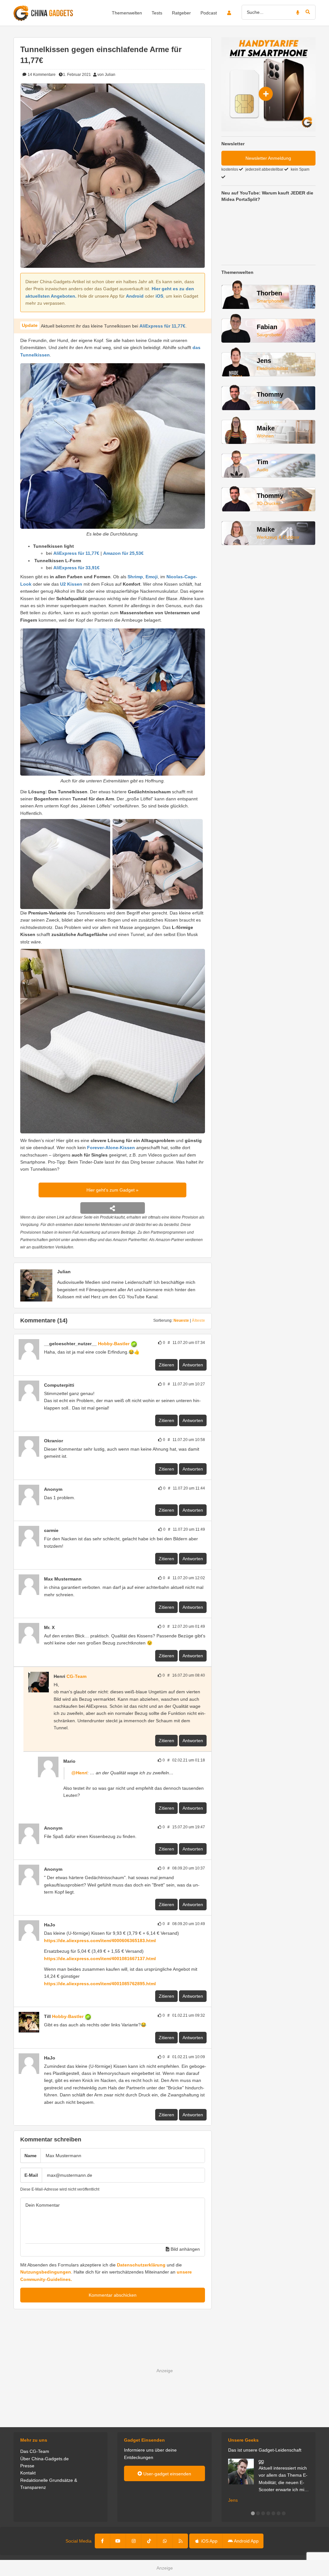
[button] (253, 2513)
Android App (246, 2541)
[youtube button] (118, 2541)
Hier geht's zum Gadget (111, 1190)
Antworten (193, 1365)
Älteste (198, 1320)
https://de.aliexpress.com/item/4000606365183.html (100, 1941)
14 (41, 75)
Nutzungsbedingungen (46, 2272)
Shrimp (135, 577)
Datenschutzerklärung (141, 2265)
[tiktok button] (149, 2541)
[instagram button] (134, 2541)
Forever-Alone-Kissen (111, 1148)
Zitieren (166, 1365)
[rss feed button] (180, 2541)
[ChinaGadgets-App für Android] (58, 1627)
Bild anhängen (185, 2249)
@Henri (79, 1773)
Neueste (181, 1320)
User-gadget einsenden (167, 2474)
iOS (159, 296)
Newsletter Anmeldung (268, 158)
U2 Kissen (71, 584)
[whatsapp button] (165, 2541)
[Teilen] (113, 1208)
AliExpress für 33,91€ (76, 568)
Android (135, 296)
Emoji (152, 577)
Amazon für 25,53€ (123, 553)
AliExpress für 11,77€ (162, 326)
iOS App (209, 2541)
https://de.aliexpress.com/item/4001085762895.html (100, 1984)
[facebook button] (103, 2541)
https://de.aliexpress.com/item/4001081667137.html (100, 1959)
